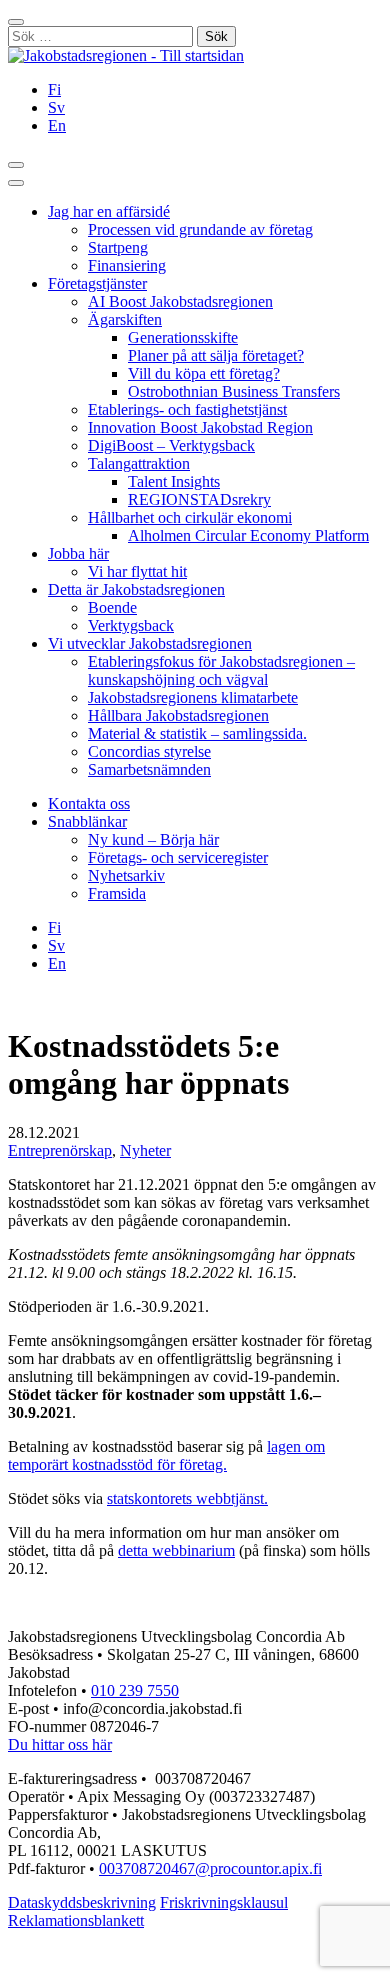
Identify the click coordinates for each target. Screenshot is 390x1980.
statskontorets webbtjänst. (187, 1498)
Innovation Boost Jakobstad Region (200, 427)
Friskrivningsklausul (224, 1902)
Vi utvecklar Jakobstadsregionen (150, 643)
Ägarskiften (125, 319)
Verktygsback (131, 625)
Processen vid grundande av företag (200, 229)
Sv (56, 107)
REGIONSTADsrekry (199, 499)
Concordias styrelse (149, 751)
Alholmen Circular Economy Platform (248, 535)
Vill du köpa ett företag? (204, 373)
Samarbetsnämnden (149, 769)
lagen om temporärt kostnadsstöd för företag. (166, 1455)
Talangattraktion (139, 463)
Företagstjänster (97, 283)
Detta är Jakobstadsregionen (136, 589)
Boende (112, 607)
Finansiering (127, 265)
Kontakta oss (89, 803)
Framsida (117, 893)
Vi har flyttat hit (137, 571)
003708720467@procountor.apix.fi (210, 1868)
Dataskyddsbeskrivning (82, 1902)
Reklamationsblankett (76, 1920)
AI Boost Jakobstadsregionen (180, 301)
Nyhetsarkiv (126, 875)
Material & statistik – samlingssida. (197, 733)
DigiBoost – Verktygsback (171, 445)
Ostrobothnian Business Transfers (234, 391)
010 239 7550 (135, 1690)
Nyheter (145, 1150)
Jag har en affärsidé (109, 211)
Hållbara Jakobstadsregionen (178, 715)
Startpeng (118, 247)
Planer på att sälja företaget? (216, 355)
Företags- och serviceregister (178, 857)
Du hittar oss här (60, 1744)
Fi (54, 89)
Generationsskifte (183, 337)
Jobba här (78, 553)
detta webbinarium (176, 1550)
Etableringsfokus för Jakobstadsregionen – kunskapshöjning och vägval (221, 670)
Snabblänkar (87, 821)
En (57, 125)
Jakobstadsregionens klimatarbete (193, 697)
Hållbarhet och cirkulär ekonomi (190, 517)
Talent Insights (174, 481)
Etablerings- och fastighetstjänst (187, 409)
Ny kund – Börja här (153, 839)
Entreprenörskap (60, 1150)
